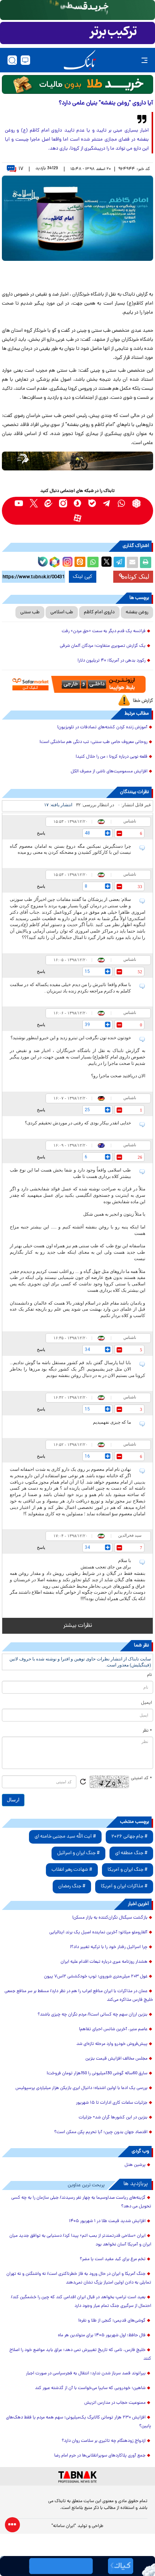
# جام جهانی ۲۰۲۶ (129, 1837)
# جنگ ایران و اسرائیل (78, 1853)
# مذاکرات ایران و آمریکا (124, 1886)
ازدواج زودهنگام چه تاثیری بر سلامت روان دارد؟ (104, 2441)
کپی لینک (83, 577)
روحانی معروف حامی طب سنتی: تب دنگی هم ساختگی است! (93, 742)
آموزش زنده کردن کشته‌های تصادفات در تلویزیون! (102, 727)
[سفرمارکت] (77, 684)
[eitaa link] (48, 503)
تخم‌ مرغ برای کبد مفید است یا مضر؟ (113, 2259)
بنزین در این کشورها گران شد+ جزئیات (113, 2118)
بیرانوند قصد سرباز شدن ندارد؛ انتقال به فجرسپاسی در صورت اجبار (86, 2374)
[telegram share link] (119, 562)
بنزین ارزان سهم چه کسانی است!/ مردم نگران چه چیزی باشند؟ (93, 2015)
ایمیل (147, 1703)
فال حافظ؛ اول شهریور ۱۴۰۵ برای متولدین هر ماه (102, 2336)
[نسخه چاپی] (146, 562)
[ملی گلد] (77, 10)
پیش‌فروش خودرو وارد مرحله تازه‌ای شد (112, 2044)
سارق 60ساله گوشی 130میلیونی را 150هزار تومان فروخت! (97, 2074)
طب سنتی (30, 612)
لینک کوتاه (137, 577)
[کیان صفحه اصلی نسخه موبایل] (77, 2566)
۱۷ (21, 169)
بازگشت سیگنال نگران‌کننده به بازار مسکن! (110, 1918)
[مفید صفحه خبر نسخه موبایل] (77, 33)
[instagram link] (63, 503)
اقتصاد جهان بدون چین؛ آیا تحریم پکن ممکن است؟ (101, 2132)
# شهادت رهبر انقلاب (72, 1870)
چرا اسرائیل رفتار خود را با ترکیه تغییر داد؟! (109, 1947)
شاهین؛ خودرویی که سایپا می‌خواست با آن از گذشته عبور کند (90, 2388)
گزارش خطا (143, 701)
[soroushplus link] (78, 503)
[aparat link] (78, 518)
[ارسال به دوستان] (132, 562)
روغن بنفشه (137, 612)
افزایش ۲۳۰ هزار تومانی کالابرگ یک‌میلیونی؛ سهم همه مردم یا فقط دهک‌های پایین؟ (79, 2422)
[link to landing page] (80, 60)
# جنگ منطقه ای (131, 1853)
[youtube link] (19, 503)
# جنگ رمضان (72, 1886)
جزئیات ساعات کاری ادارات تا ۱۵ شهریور (112, 2103)
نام (150, 1675)
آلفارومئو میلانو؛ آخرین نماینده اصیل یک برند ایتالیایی (98, 1933)
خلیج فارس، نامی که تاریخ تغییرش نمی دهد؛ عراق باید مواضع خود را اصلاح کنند (80, 2355)
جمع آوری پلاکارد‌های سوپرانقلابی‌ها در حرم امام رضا (100, 2456)
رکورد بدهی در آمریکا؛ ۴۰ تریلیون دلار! (112, 661)
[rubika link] (136, 503)
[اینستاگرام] (67, 561)
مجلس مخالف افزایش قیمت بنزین (116, 2059)
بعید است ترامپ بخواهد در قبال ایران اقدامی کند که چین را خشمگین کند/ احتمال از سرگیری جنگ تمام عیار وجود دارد (81, 2302)
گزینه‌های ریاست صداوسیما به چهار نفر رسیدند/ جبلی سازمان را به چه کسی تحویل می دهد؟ (81, 2202)
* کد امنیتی (141, 1778)
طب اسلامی (62, 612)
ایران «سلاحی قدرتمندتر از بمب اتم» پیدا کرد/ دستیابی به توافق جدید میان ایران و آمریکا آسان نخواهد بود (80, 2240)
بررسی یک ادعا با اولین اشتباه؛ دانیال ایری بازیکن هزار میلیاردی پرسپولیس (81, 2088)
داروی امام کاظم (99, 612)
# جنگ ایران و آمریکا (128, 1870)
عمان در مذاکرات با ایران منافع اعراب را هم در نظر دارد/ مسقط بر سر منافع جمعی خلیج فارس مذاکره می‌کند (79, 1996)
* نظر (147, 1731)
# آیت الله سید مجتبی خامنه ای (65, 1837)
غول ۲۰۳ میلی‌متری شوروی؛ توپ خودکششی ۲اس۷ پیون (96, 1977)
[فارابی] (77, 84)
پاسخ (41, 833)
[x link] (34, 503)
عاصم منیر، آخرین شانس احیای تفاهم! (113, 2029)
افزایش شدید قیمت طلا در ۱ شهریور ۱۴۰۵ (107, 2221)
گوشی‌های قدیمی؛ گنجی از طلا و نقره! (112, 2321)
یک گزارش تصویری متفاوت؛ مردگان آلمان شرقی (103, 646)
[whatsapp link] (122, 503)
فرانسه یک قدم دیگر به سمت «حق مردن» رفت (104, 631)
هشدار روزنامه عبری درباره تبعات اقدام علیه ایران (104, 1962)
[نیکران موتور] (77, 461)
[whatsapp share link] (93, 562)
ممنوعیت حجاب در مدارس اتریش (115, 2403)
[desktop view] (25, 60)
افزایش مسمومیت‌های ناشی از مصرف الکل (109, 772)
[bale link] (92, 503)
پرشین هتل (135, 2165)
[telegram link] (107, 503)
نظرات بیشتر (78, 1626)
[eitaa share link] (80, 562)
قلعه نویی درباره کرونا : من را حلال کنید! (112, 757)
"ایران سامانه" (64, 2526)
